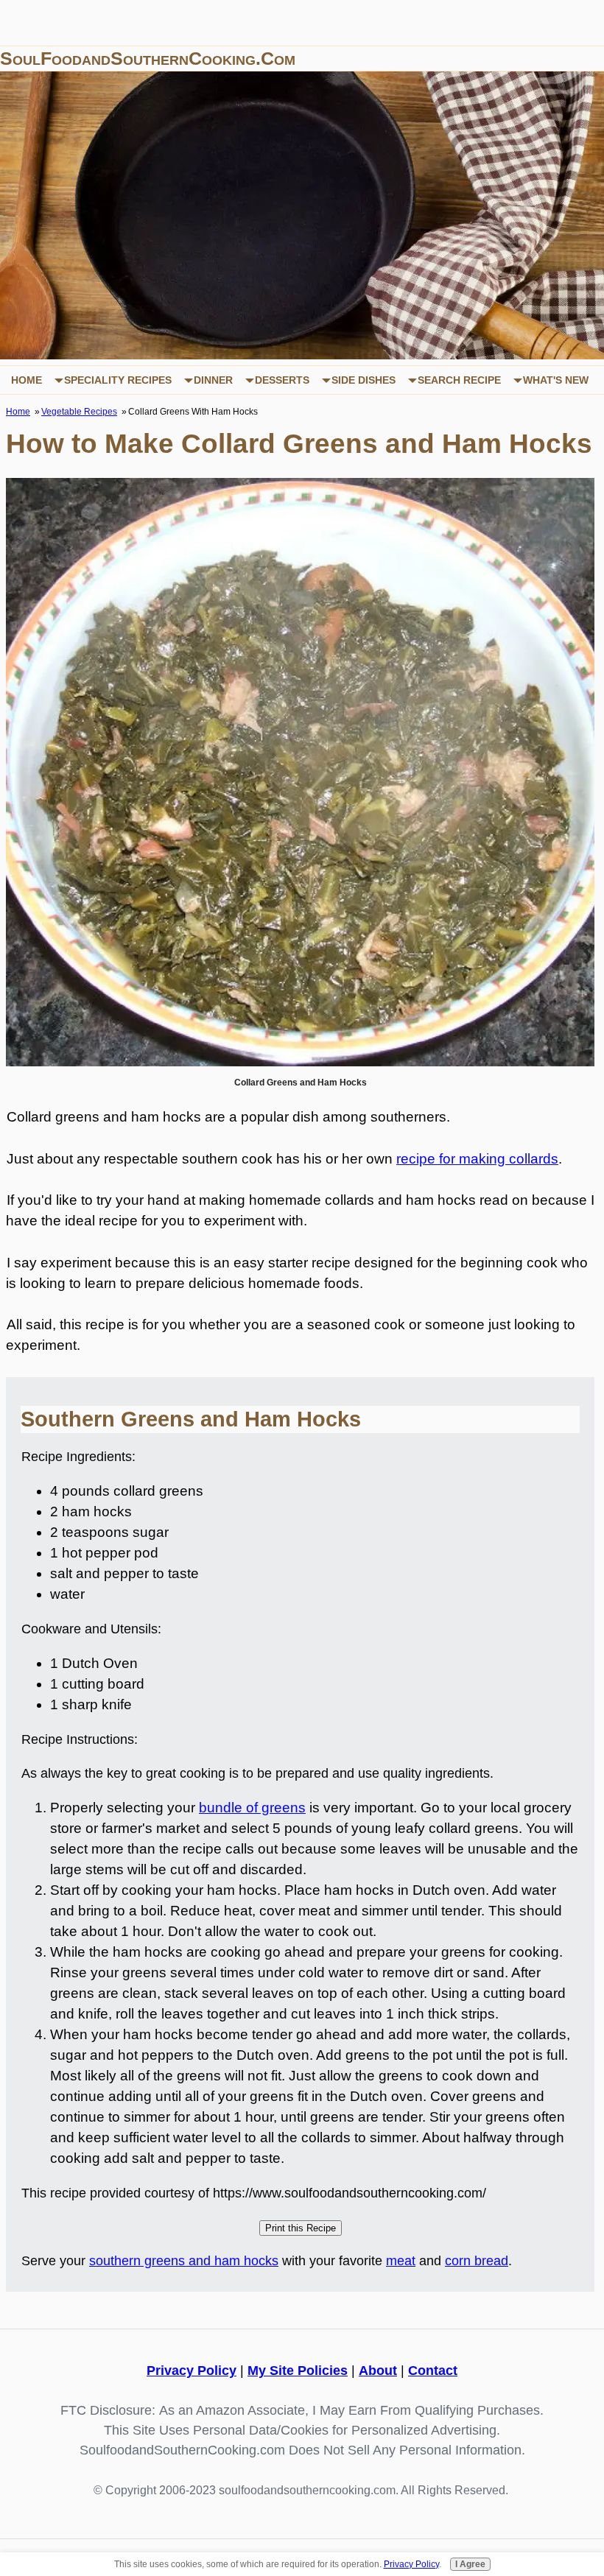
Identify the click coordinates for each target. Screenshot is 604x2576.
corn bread (477, 2261)
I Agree (470, 2564)
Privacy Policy (192, 2371)
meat (401, 2261)
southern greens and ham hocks (184, 2261)
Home (27, 380)
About (378, 2371)
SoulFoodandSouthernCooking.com (148, 58)
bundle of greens (252, 1808)
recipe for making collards (477, 1159)
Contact (433, 2371)
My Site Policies (298, 2371)
